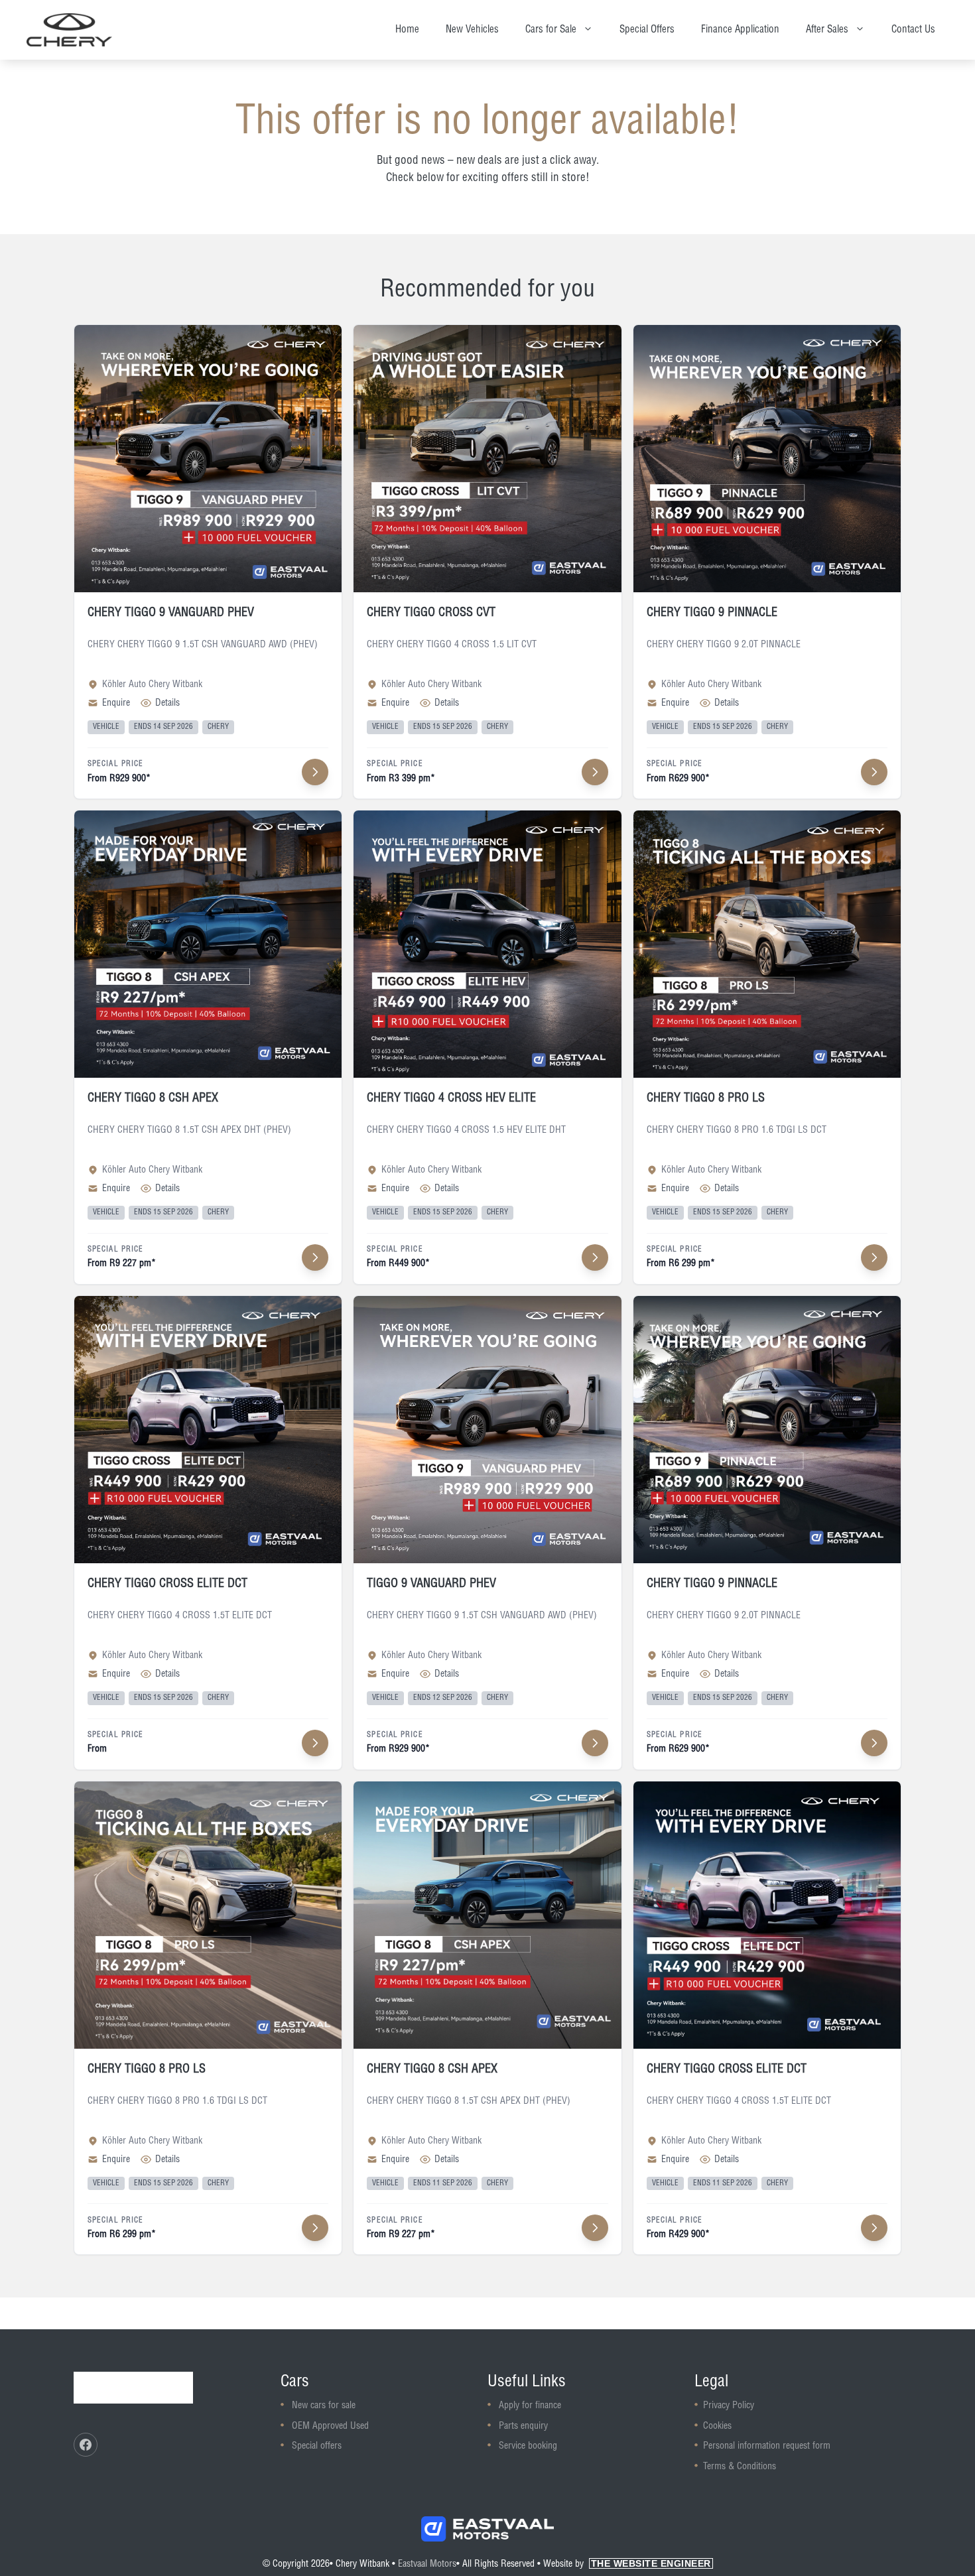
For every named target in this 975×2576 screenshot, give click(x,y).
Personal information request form (767, 2446)
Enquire (116, 703)
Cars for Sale (551, 30)
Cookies (717, 2426)
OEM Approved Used (330, 2426)
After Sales (827, 30)
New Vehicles (472, 30)
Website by (627, 2564)
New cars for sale (324, 2406)
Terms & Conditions (740, 2467)
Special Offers (647, 30)
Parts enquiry (523, 2426)
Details (167, 703)
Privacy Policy (729, 2406)
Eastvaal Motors (427, 2564)
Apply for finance (530, 2406)
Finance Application (740, 30)
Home (407, 30)
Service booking (528, 2446)
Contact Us (913, 30)
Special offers (317, 2446)
